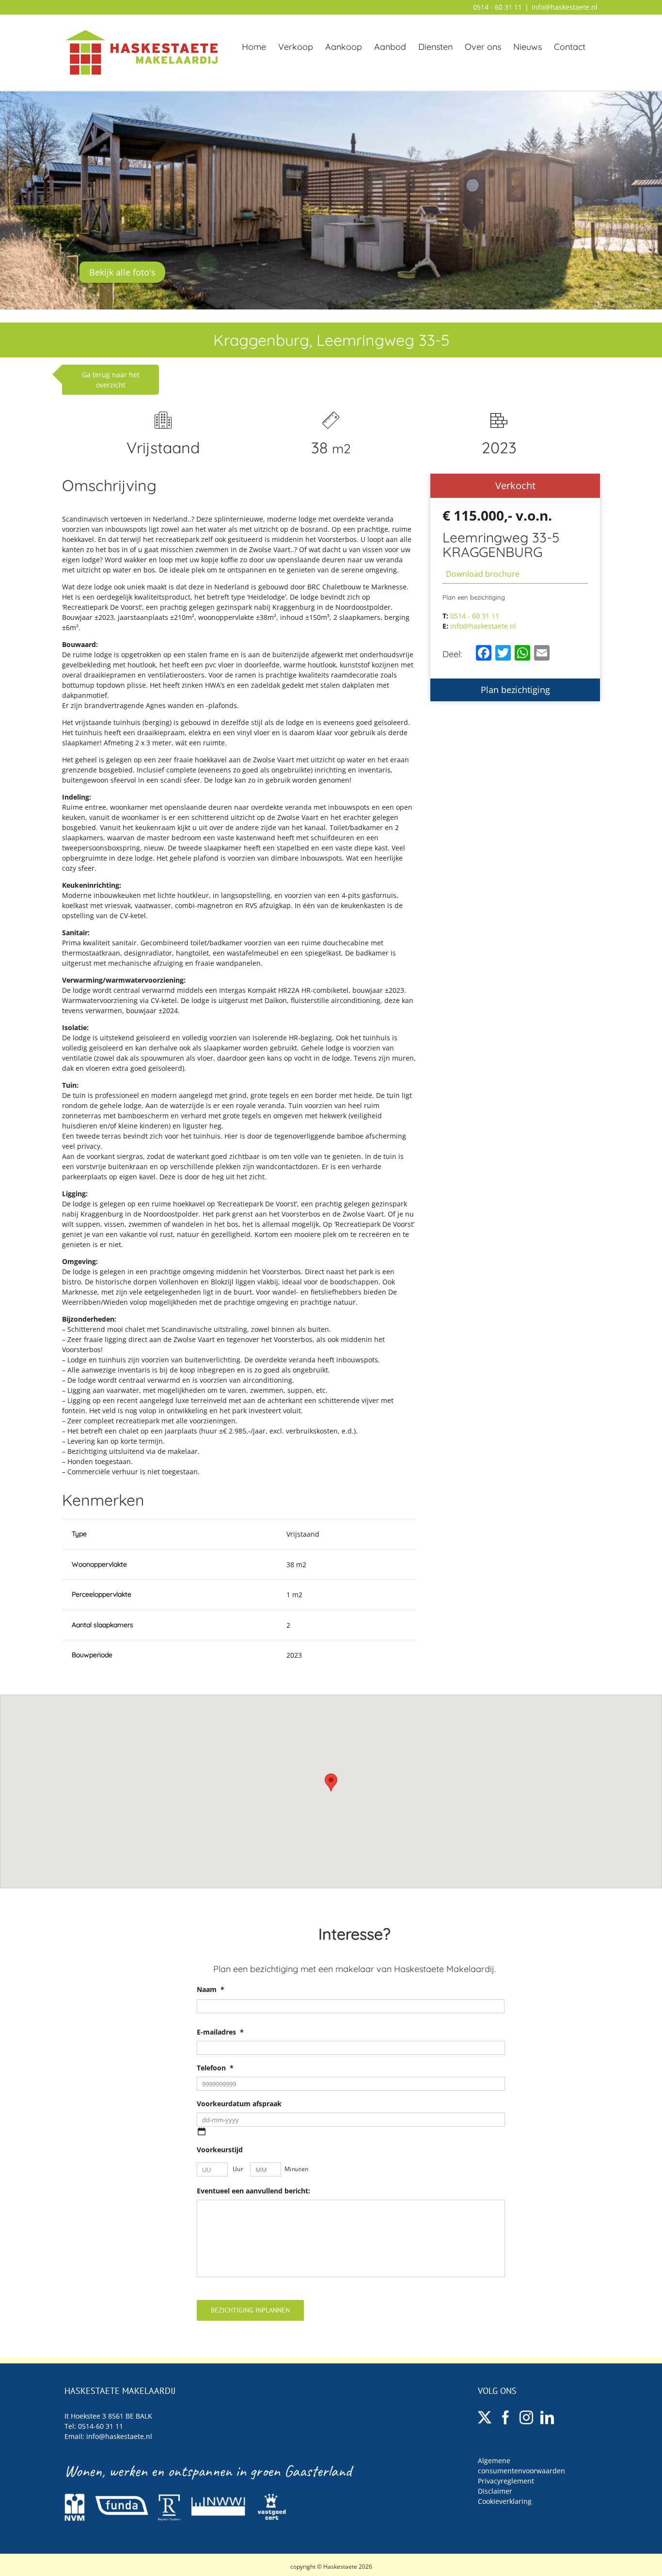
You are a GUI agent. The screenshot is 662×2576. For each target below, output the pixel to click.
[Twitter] (485, 2418)
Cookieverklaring (505, 2501)
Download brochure (483, 574)
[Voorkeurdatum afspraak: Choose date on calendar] (202, 2131)
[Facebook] (505, 2418)
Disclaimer (495, 2491)
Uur (238, 2169)
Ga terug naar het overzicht (111, 380)
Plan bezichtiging (515, 690)
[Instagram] (526, 2418)
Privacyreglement (506, 2481)
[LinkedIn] (547, 2418)
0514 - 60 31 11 (497, 7)
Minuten (296, 2169)
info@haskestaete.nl (565, 7)
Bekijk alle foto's (122, 272)
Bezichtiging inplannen (250, 2310)
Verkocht (515, 486)
